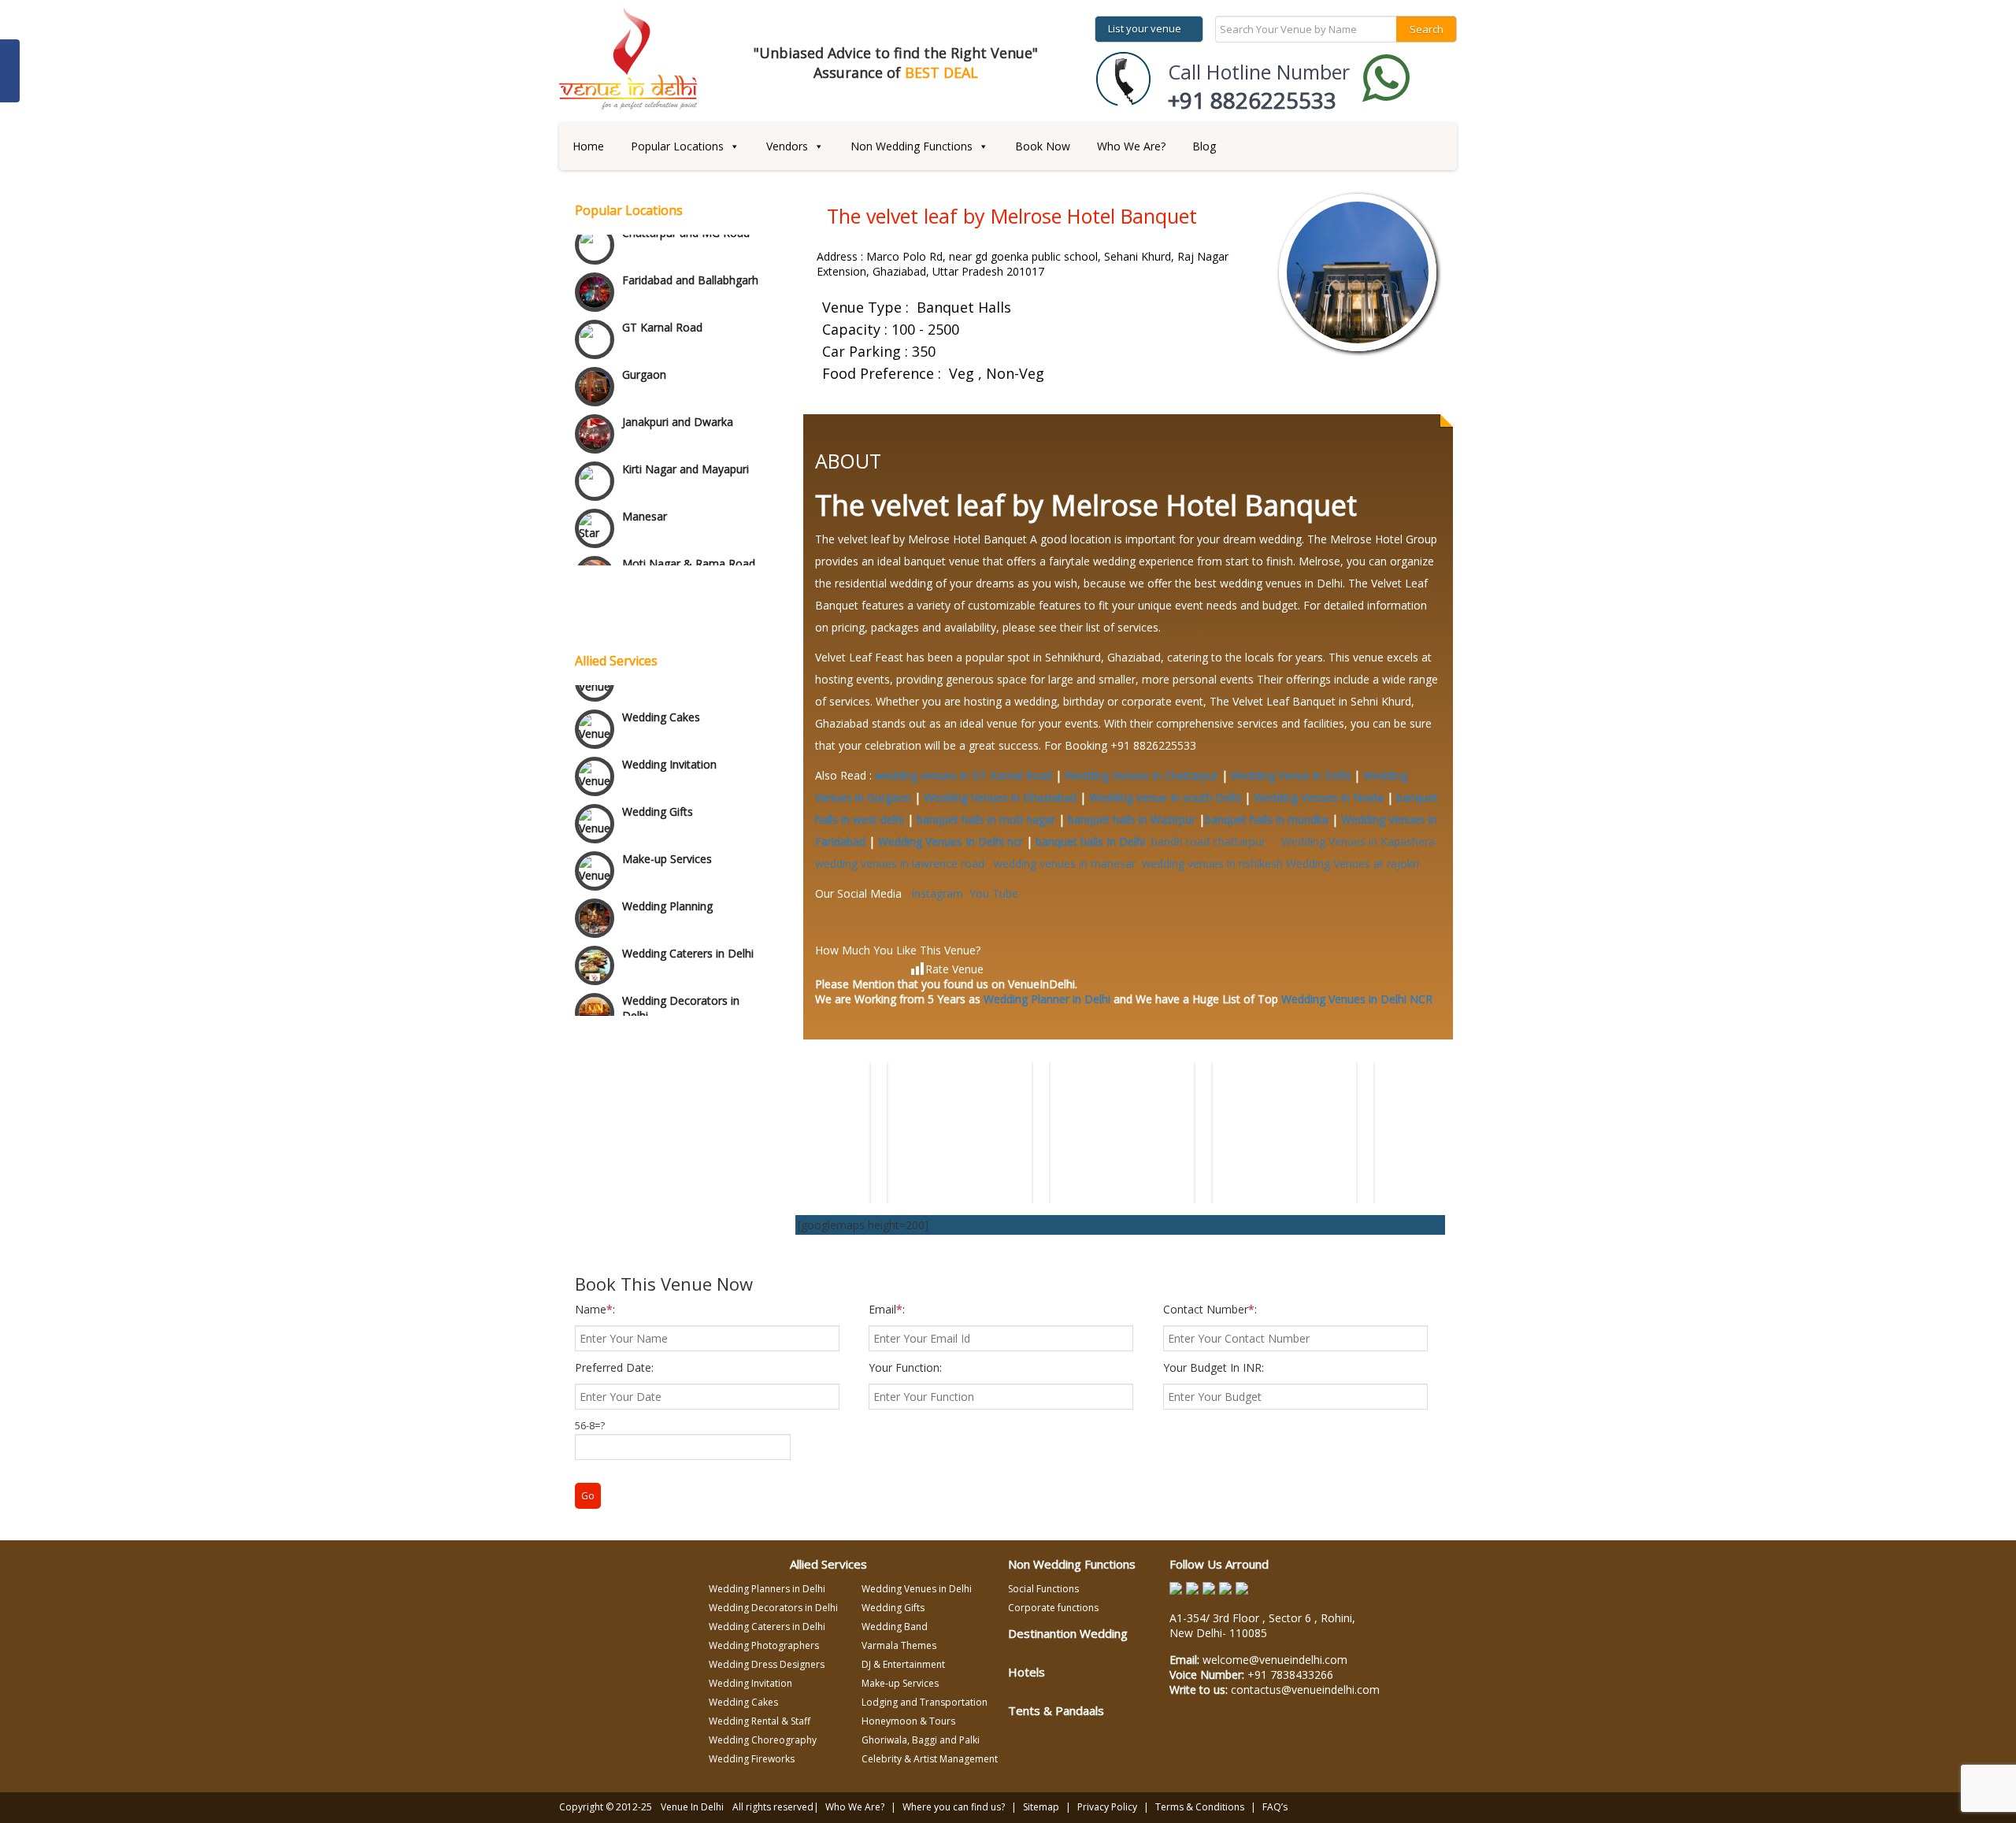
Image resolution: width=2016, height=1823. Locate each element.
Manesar (645, 467)
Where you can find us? (954, 1807)
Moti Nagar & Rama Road (689, 514)
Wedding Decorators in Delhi (681, 988)
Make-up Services (667, 839)
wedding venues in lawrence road (903, 863)
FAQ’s (1275, 1807)
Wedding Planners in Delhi (767, 1589)
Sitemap (1041, 1807)
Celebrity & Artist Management (930, 1759)
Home (588, 146)
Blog (1204, 146)
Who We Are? (1131, 146)
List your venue (1145, 28)
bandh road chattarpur (1213, 841)
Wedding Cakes (661, 697)
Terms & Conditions (1200, 1807)
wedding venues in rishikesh (1212, 863)
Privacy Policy (1107, 1807)
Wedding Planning (667, 886)
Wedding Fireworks (752, 1759)
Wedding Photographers (764, 1645)
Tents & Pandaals (1056, 1710)
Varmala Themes (899, 1645)
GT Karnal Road (662, 278)
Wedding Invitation (669, 745)
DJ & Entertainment (903, 1664)
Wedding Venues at (1353, 863)
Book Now (1043, 146)
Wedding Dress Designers (767, 1664)
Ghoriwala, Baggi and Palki (921, 1740)
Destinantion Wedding (1068, 1633)
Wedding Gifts (658, 792)
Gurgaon (644, 325)
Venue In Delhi (692, 1807)
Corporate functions (1053, 1608)
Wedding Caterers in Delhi (688, 934)
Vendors (787, 146)
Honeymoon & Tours (908, 1721)
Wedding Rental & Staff (760, 1721)
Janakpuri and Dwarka (678, 372)
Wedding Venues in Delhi (917, 1589)
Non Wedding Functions (912, 146)
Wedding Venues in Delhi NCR (1357, 999)
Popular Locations (677, 146)
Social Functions (1043, 1589)
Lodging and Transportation (925, 1702)
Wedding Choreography (763, 1740)
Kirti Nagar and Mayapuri (686, 419)
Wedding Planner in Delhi (1047, 999)
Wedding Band (895, 1627)
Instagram (937, 893)
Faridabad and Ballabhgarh (690, 230)
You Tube (994, 893)
